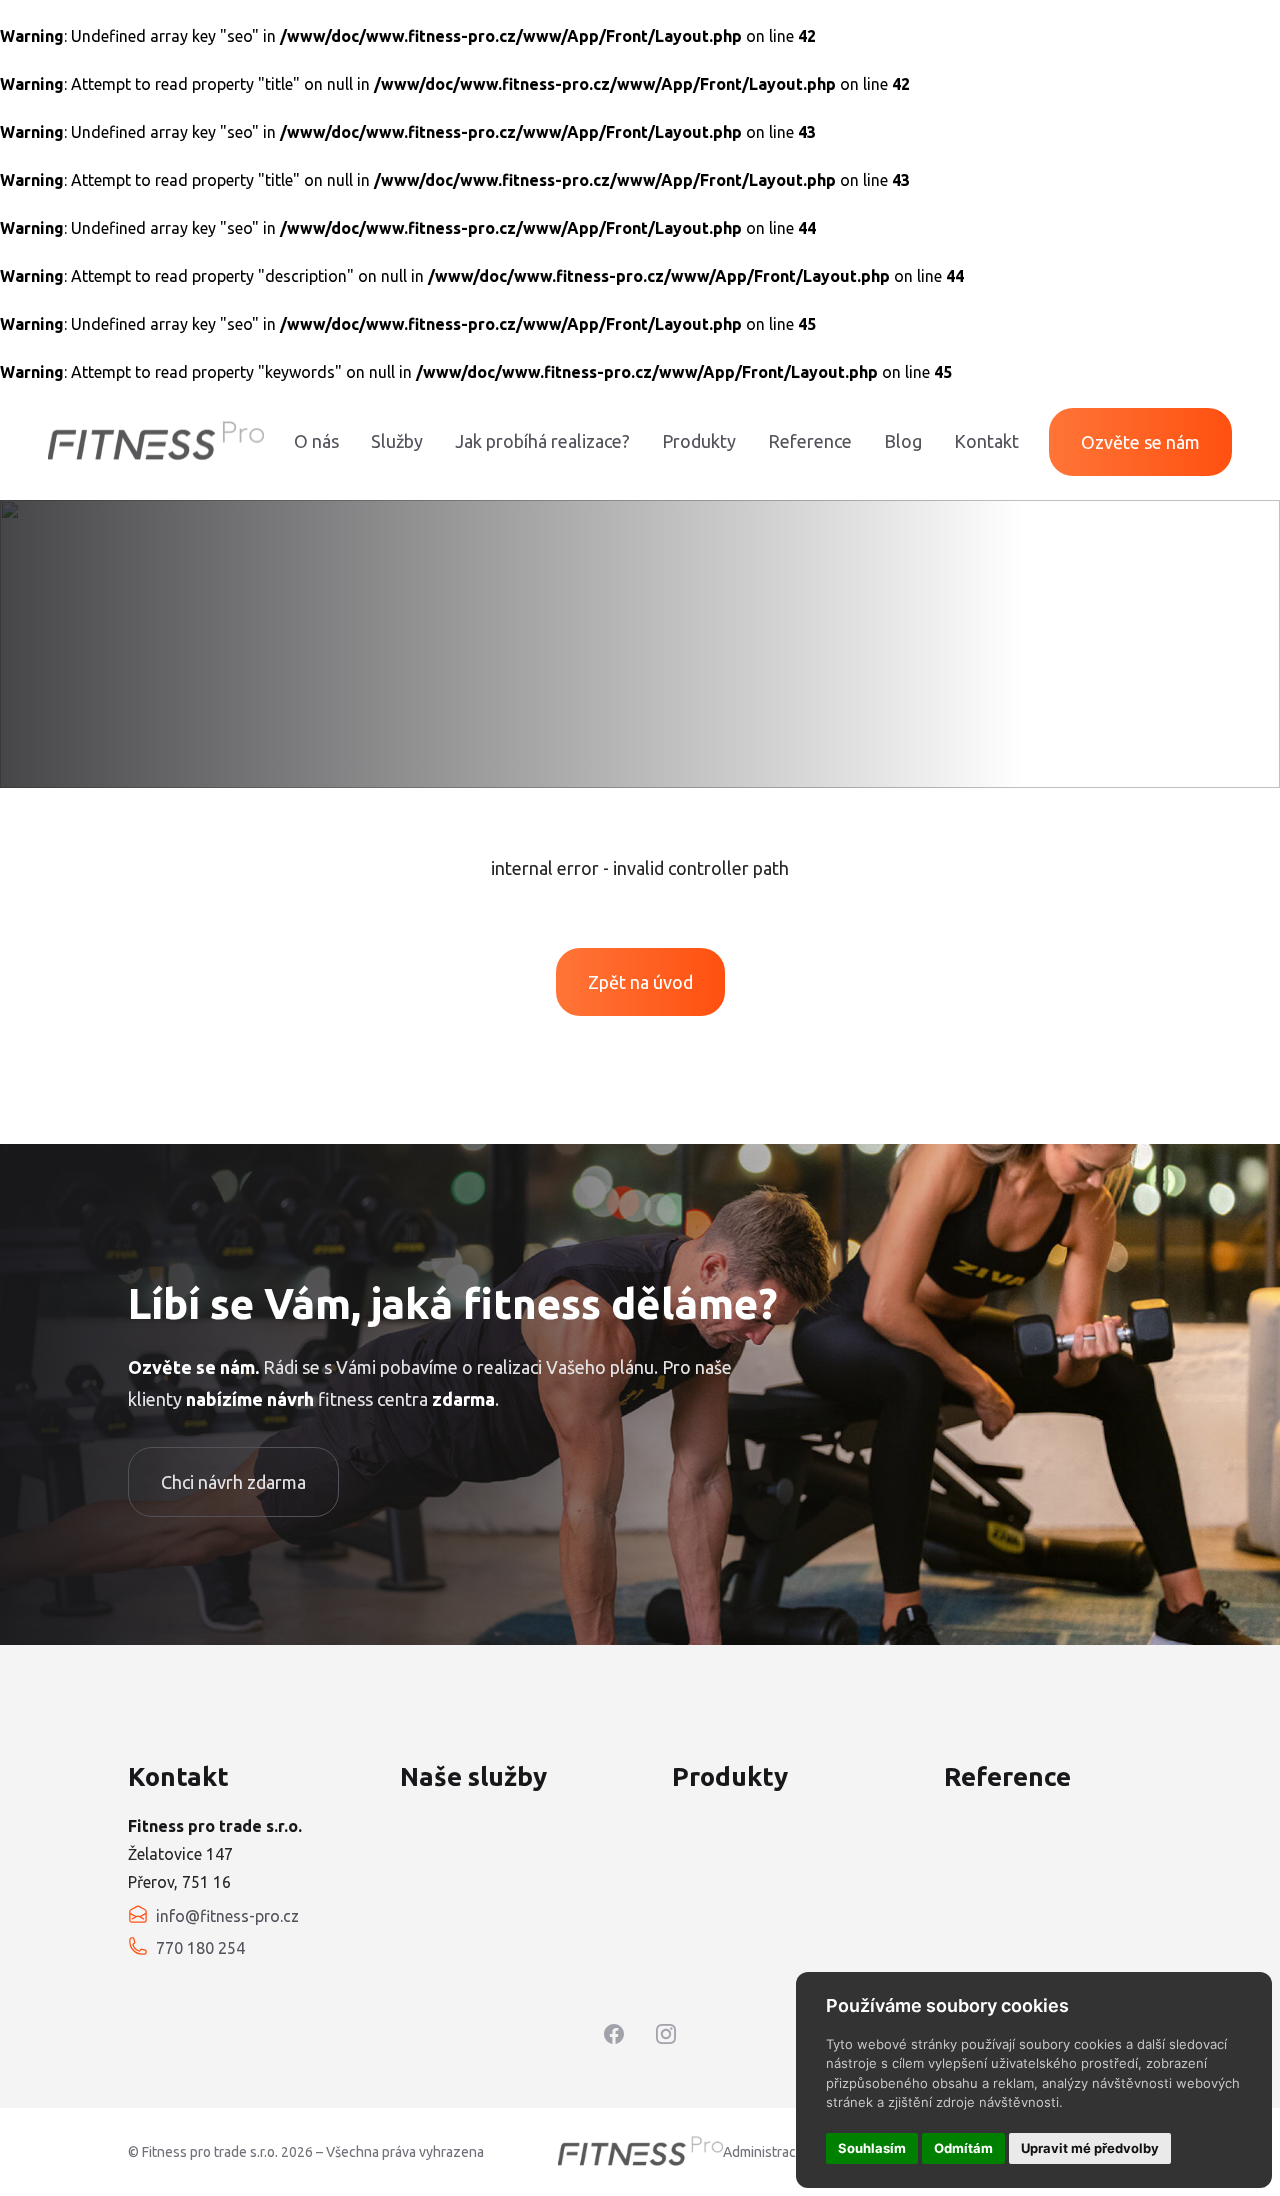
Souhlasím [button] (872, 2148)
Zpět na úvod (640, 982)
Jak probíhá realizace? (542, 441)
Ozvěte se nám (1140, 442)
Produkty (699, 441)
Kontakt (986, 441)
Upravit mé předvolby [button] (1090, 2148)
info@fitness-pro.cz (227, 1916)
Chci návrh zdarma (233, 1482)
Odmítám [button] (963, 2148)
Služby (397, 441)
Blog (903, 441)
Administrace (763, 2152)
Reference (810, 441)
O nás (316, 441)
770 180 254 (200, 1948)
